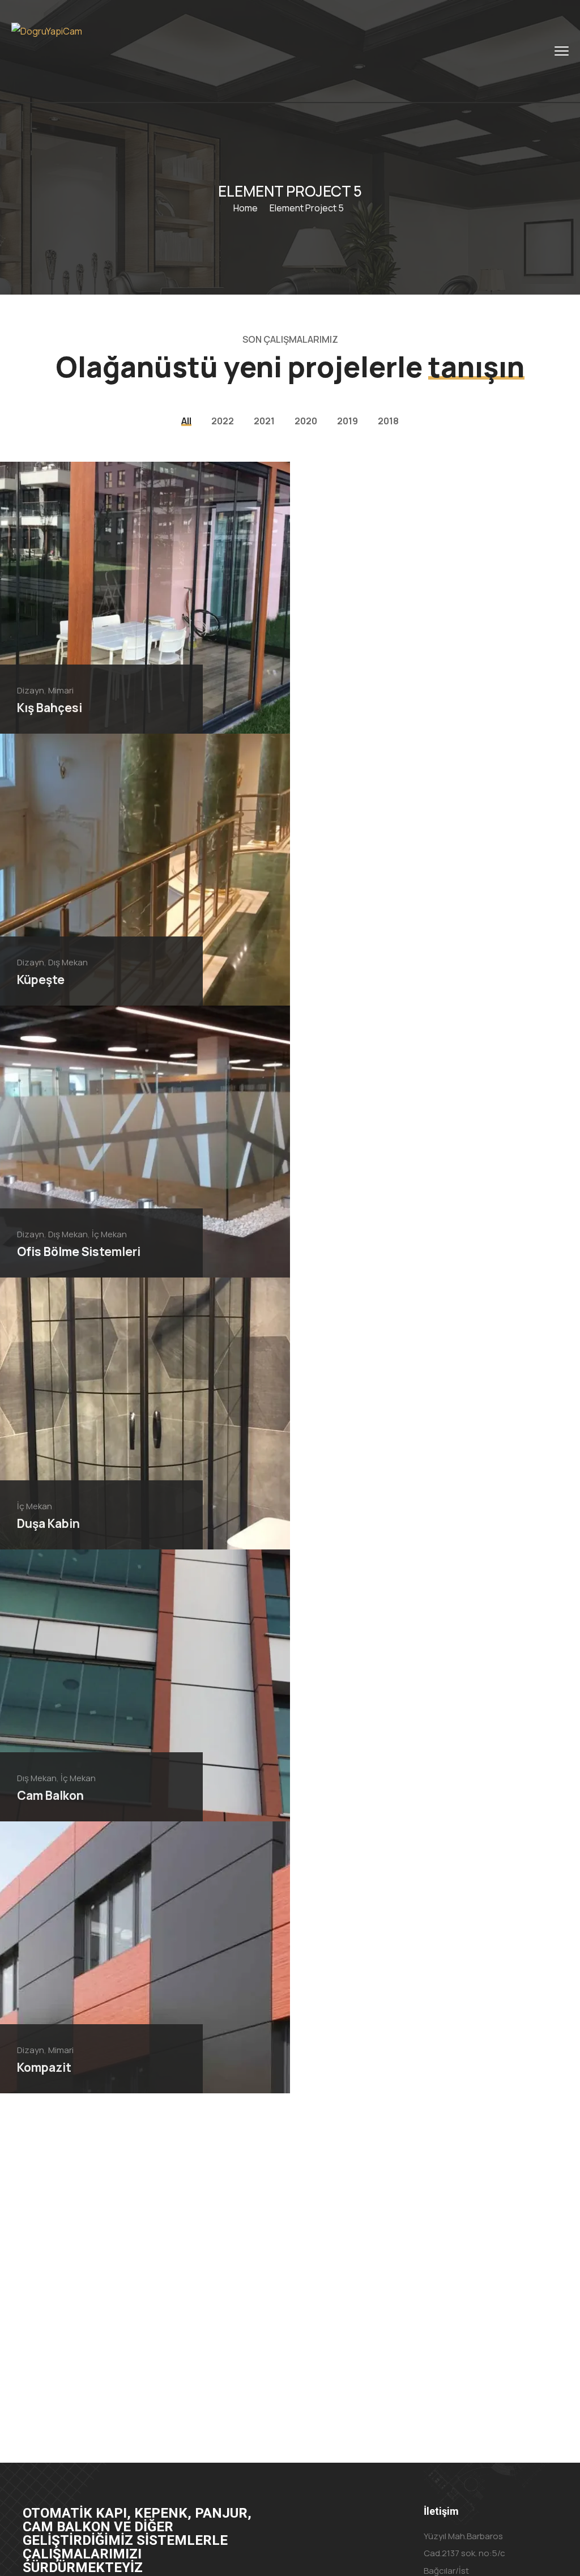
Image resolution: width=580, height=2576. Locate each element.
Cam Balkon (50, 1795)
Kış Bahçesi (50, 708)
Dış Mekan (68, 962)
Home (246, 208)
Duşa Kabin (48, 1523)
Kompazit (44, 2067)
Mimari (61, 690)
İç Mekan (109, 1234)
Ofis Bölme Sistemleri (79, 1251)
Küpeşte (41, 980)
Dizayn (31, 690)
